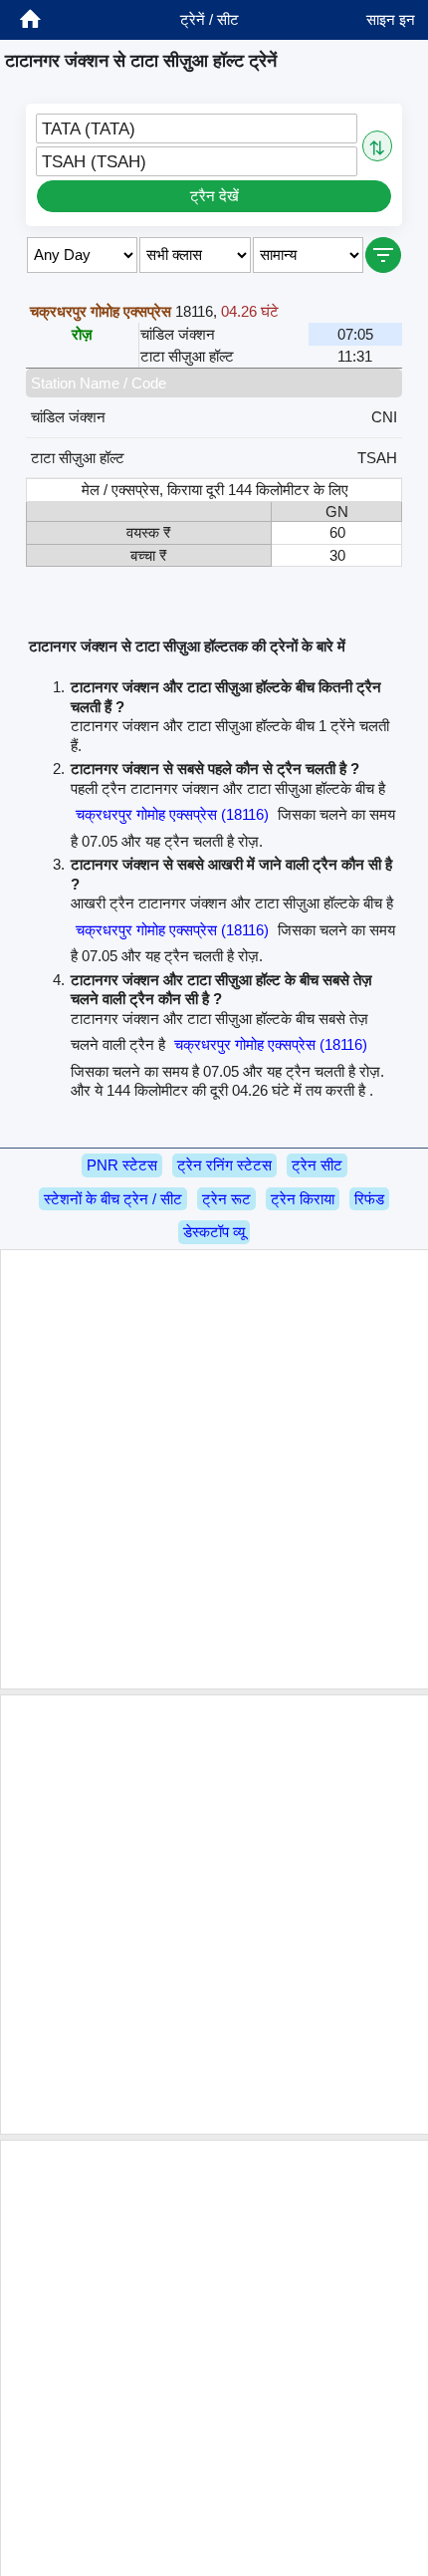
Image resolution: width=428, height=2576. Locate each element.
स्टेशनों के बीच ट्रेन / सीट (113, 1199)
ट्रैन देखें (214, 196)
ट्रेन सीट (317, 1165)
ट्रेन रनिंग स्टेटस (224, 1165)
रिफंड (369, 1199)
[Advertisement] (214, 1469)
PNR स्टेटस (122, 1165)
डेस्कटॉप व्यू (214, 1232)
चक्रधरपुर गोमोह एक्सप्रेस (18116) (172, 814)
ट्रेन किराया (303, 1199)
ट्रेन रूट (226, 1199)
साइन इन (391, 19)
